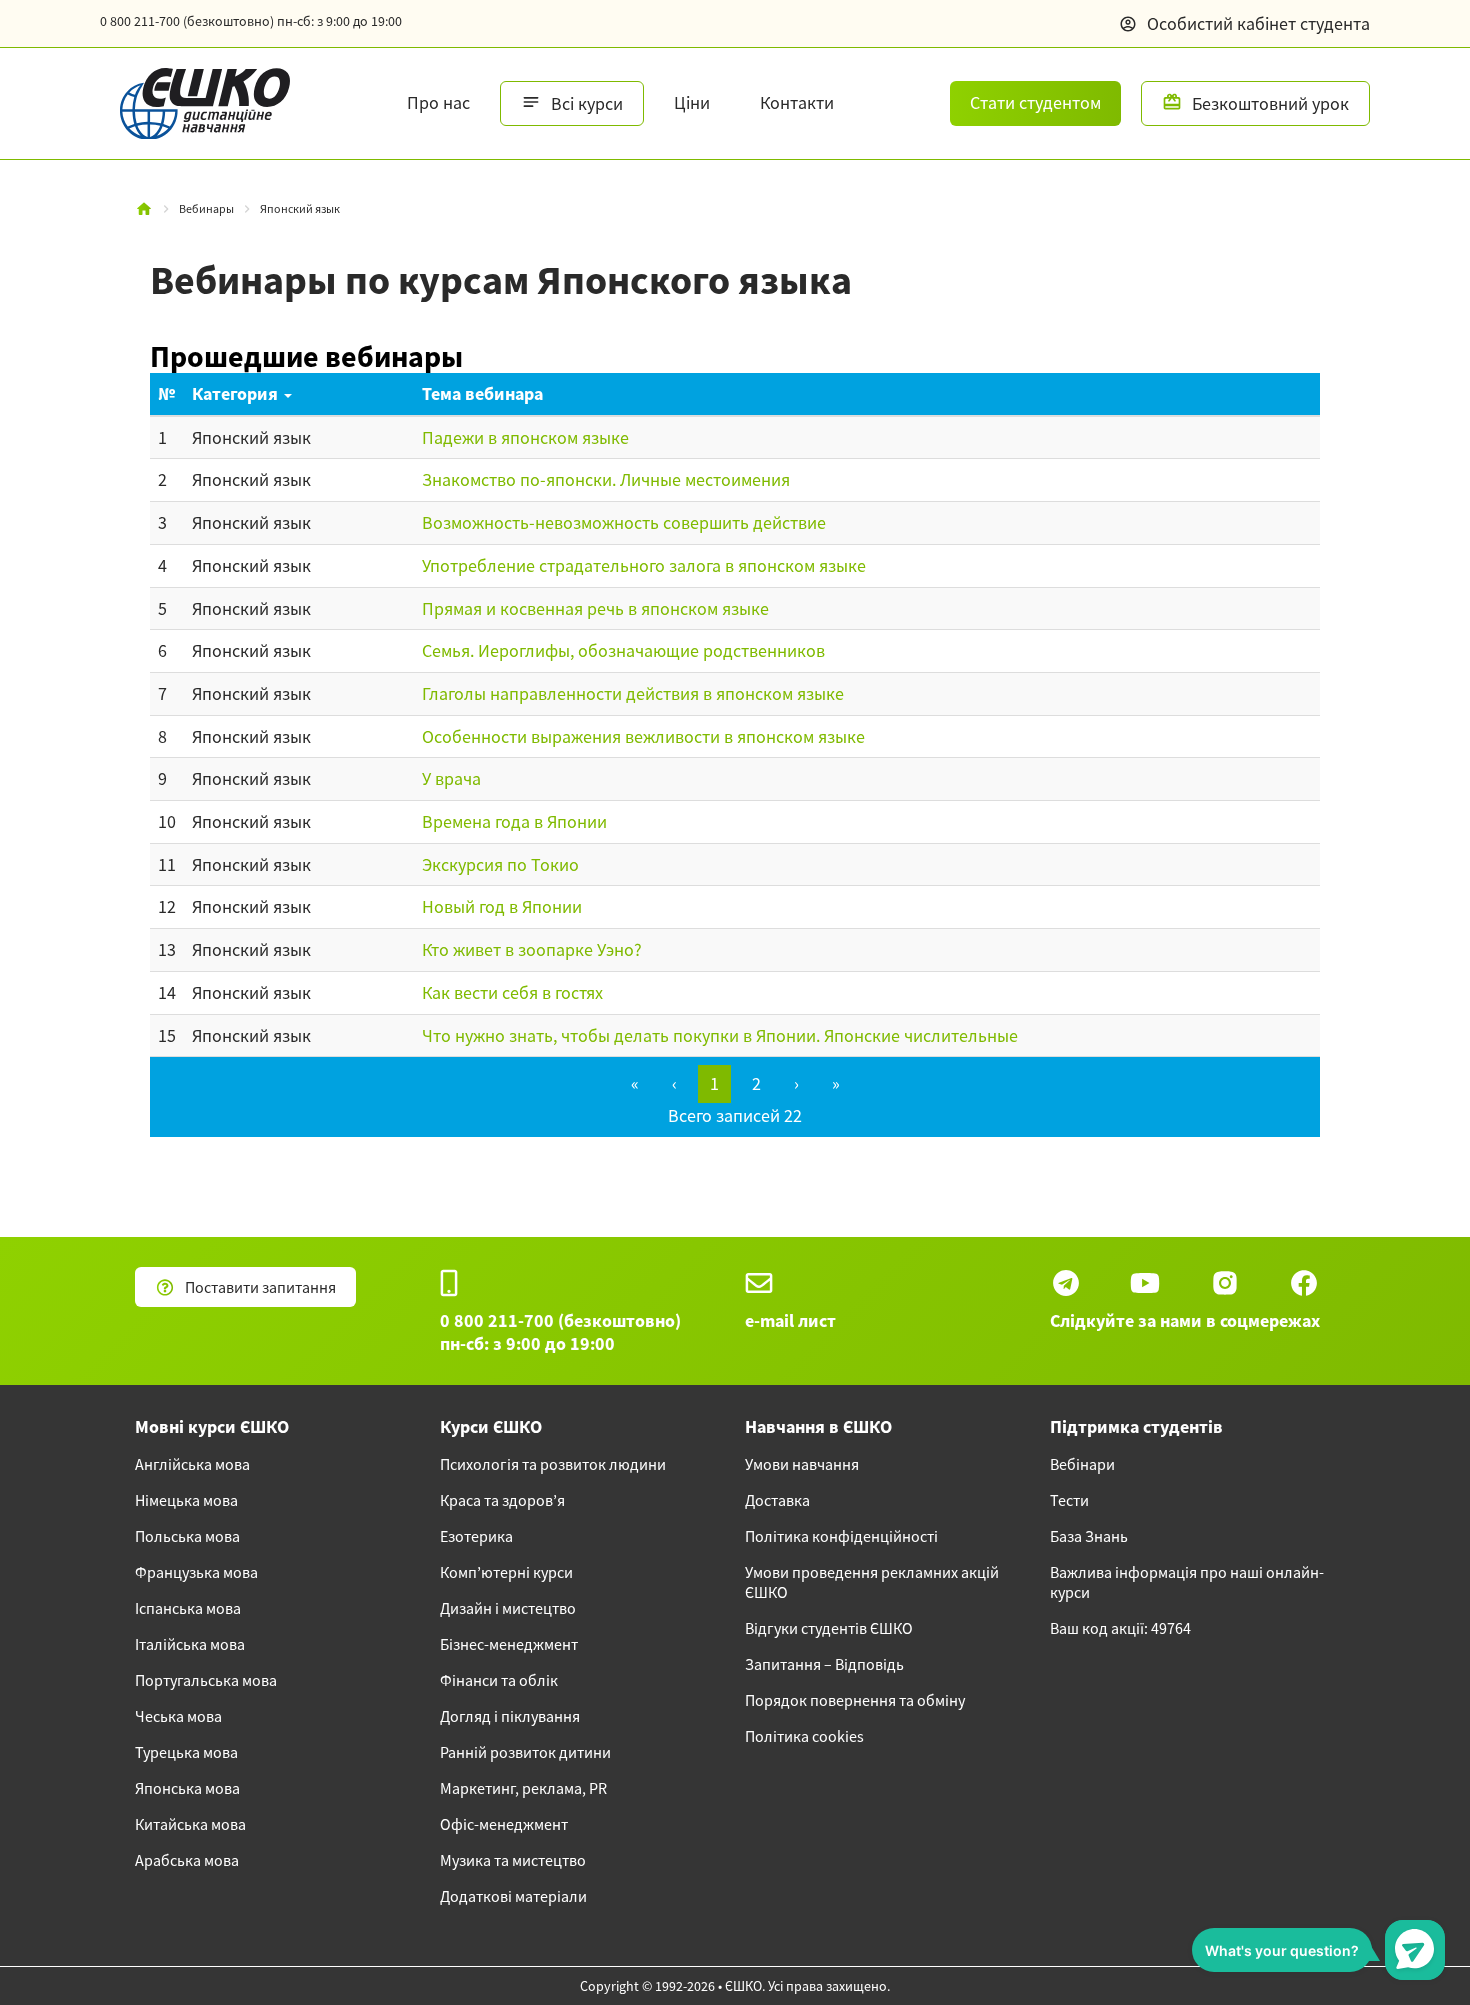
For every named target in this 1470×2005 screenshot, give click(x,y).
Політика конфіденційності (841, 1536)
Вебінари (1082, 1464)
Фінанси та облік (499, 1680)
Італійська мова (190, 1644)
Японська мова (187, 1788)
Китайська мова (190, 1824)
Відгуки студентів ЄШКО (829, 1628)
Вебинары (206, 208)
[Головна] (144, 209)
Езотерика (476, 1536)
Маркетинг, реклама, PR (523, 1788)
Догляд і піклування (510, 1716)
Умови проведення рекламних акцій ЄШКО (872, 1582)
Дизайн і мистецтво (508, 1608)
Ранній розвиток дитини (525, 1752)
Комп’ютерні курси (506, 1572)
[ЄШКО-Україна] (195, 103)
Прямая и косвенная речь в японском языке (595, 608)
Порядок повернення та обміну (855, 1700)
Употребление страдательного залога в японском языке (644, 565)
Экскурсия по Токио (500, 864)
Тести (1069, 1500)
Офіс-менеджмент (504, 1824)
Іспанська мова (188, 1608)
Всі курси (587, 103)
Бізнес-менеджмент (509, 1644)
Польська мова (187, 1536)
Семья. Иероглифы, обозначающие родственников (623, 650)
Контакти (797, 102)
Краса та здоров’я (502, 1500)
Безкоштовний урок (1270, 103)
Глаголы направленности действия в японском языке (633, 693)
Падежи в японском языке (525, 437)
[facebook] (1304, 1283)
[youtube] (1145, 1283)
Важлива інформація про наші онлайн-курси (1187, 1582)
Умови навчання (802, 1464)
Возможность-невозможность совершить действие (624, 522)
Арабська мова (187, 1860)
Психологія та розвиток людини (553, 1464)
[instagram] (1225, 1283)
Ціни (692, 102)
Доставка (777, 1500)
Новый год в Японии (502, 906)
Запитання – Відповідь (824, 1664)
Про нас (438, 102)
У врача (451, 778)
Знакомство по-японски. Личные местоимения (606, 479)
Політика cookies (804, 1736)
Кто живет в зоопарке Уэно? (532, 949)
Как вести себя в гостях (512, 992)
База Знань (1089, 1536)
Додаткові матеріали (513, 1896)
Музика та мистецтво (513, 1860)
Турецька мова (186, 1752)
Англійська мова (192, 1464)
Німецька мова (186, 1500)
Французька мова (196, 1572)
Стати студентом (1035, 102)
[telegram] (1066, 1283)
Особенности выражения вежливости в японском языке (643, 736)
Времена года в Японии (514, 821)
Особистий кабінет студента (1258, 23)
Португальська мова (206, 1680)
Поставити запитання (260, 1287)
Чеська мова (178, 1716)
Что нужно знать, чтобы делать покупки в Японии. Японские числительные (720, 1035)
